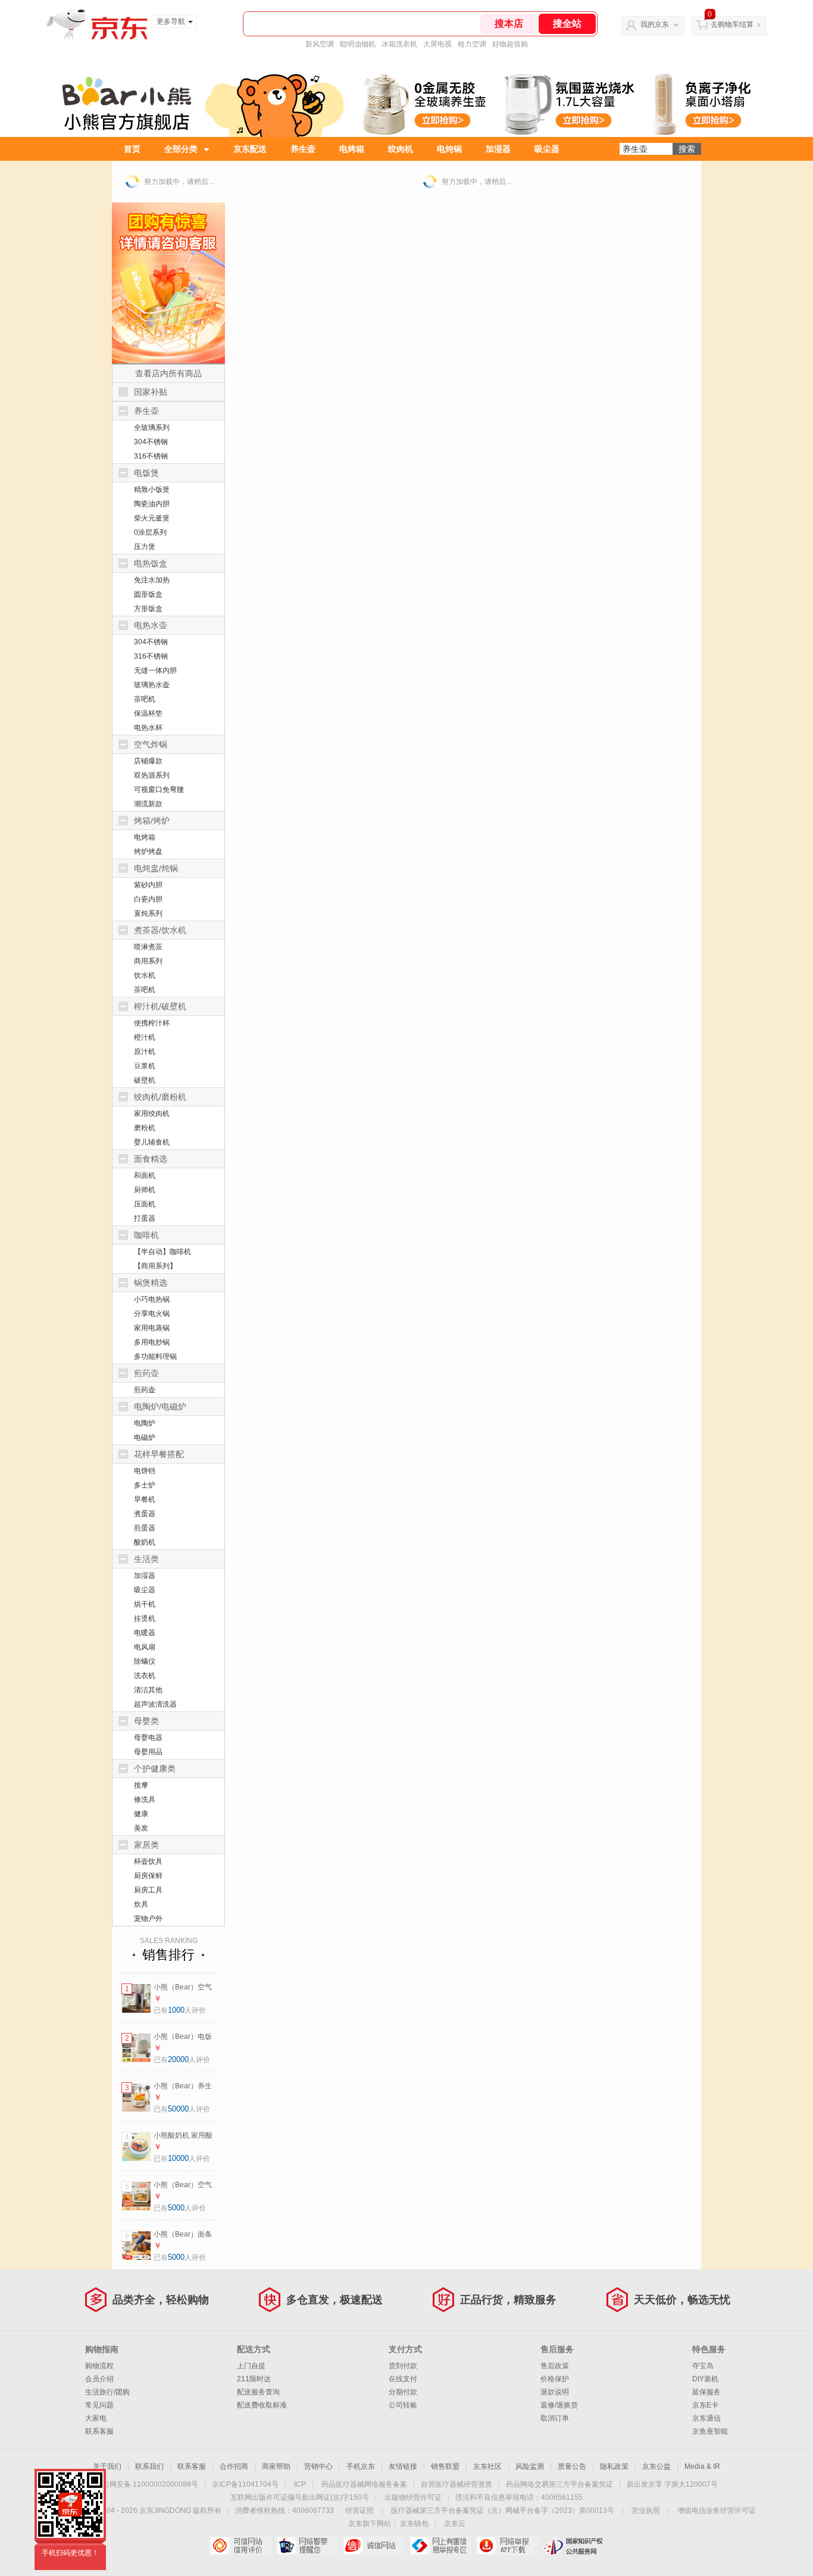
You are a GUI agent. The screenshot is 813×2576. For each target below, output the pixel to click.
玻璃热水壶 (152, 685)
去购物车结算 (732, 24)
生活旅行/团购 (107, 2392)
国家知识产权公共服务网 (573, 2546)
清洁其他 (148, 1690)
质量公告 (572, 2466)
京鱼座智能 (710, 2431)
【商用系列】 (155, 1266)
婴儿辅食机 (152, 1142)
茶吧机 (145, 699)
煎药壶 (146, 1373)
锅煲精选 (151, 1283)
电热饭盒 (151, 563)
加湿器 (498, 149)
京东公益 (656, 2466)
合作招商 (234, 2466)
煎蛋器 (145, 1528)
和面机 (145, 1175)
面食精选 (151, 1159)
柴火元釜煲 (152, 518)
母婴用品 (148, 1752)
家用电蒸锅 (152, 1328)
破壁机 (145, 1080)
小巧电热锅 (152, 1299)
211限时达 (254, 2379)
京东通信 (706, 2418)
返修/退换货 (559, 2405)
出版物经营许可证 (413, 2497)
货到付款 (403, 2366)
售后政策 (555, 2366)
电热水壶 (151, 625)
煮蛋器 (145, 1514)
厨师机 (145, 1190)
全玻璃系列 (152, 428)
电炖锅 (449, 149)
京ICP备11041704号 (245, 2484)
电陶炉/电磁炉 (160, 1406)
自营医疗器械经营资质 (456, 2484)
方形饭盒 (148, 609)
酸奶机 (145, 1542)
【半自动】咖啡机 (162, 1252)
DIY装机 (705, 2379)
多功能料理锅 (155, 1356)
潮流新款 (148, 804)
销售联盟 (445, 2466)
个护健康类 (155, 1769)
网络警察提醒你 (307, 2546)
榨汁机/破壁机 (160, 1006)
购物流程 (99, 2366)
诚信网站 (373, 2546)
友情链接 (403, 2466)
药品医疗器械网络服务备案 (364, 2484)
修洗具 (145, 1800)
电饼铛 (145, 1471)
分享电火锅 (152, 1314)
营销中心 (318, 2466)
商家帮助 (276, 2466)
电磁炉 (145, 1437)
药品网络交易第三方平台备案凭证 (559, 2484)
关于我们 (107, 2466)
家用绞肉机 (152, 1114)
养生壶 (303, 149)
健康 (141, 1814)
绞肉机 (401, 149)
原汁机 (145, 1052)
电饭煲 (146, 473)
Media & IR (702, 2466)
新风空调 (320, 44)
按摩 (141, 1785)
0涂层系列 (150, 532)
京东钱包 (414, 2524)
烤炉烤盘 (148, 852)
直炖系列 (148, 913)
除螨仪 (145, 1661)
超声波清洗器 (155, 1704)
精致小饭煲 (152, 489)
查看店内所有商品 (168, 373)
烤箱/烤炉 (152, 821)
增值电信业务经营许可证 (717, 2510)
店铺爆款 (148, 761)
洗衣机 (145, 1676)
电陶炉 (145, 1423)
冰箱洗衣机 (399, 44)
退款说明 (555, 2392)
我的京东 (655, 24)
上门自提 (251, 2366)
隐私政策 (614, 2466)
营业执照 (646, 2510)
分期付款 (403, 2392)
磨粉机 (145, 1128)
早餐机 (145, 1499)
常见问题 (99, 2405)
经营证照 (359, 2510)
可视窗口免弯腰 (159, 790)
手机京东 (361, 2466)
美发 (141, 1828)
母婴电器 (148, 1738)
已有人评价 (180, 2010)
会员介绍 (99, 2379)
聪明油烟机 (358, 44)
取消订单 (555, 2418)
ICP (300, 2484)
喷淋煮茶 (148, 947)
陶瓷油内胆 (152, 504)
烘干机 (145, 1604)
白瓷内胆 (148, 899)
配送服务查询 (258, 2392)
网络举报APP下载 (507, 2546)
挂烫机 (145, 1618)
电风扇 (145, 1647)
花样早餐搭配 (159, 1454)
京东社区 (487, 2466)
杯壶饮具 (148, 1861)
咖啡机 (146, 1235)
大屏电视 (437, 44)
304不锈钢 (151, 442)
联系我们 (149, 2466)
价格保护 (555, 2379)
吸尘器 (547, 149)
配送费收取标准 (262, 2405)
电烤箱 (352, 149)
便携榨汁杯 (152, 1023)
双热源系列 (152, 775)
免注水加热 (152, 580)
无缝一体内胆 (155, 670)
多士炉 (145, 1485)
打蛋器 (145, 1218)
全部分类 (181, 149)
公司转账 (403, 2405)
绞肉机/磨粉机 (160, 1097)
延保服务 (706, 2392)
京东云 (455, 2524)
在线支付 (403, 2379)
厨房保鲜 (148, 1876)
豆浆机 (145, 1066)
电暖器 (145, 1633)
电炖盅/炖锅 (156, 868)
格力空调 (472, 44)
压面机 (145, 1204)
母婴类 (146, 1721)
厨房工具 (148, 1890)
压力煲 (145, 547)
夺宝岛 (703, 2366)
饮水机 (145, 975)
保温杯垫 (148, 713)
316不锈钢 (151, 456)
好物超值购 (510, 44)
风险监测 (530, 2466)
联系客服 (99, 2431)
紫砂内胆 (148, 885)
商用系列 (148, 961)
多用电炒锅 (152, 1342)
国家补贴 (151, 392)
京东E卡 (705, 2405)
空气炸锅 (151, 744)
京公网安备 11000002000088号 (147, 2484)
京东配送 (250, 149)
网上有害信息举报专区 (440, 2546)
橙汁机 (145, 1037)
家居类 (146, 1845)
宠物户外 (148, 1919)
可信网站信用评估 (240, 2546)
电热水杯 (148, 728)
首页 (132, 149)
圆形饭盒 (148, 594)
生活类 (146, 1559)
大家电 (96, 2418)
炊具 (141, 1904)
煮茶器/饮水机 (160, 930)
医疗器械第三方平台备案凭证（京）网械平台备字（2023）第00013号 (503, 2510)
